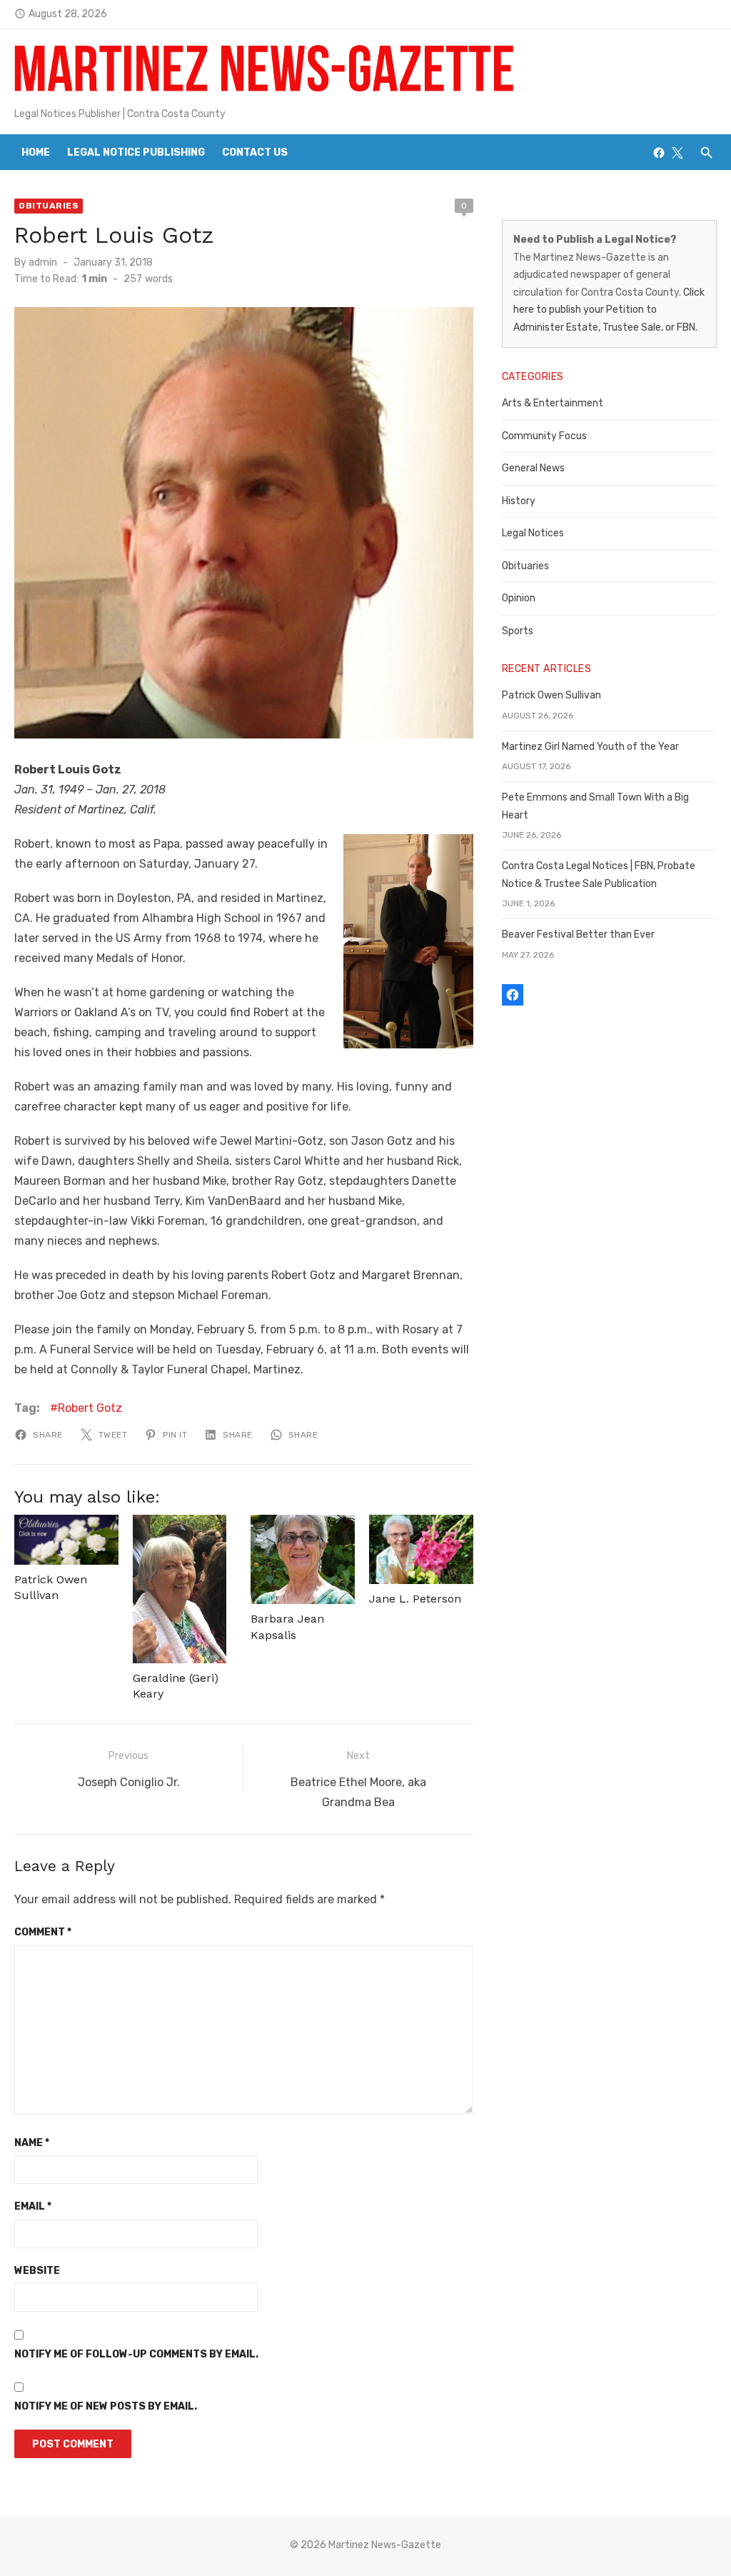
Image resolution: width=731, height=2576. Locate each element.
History (519, 501)
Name (32, 2143)
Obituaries (49, 206)
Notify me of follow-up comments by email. (136, 2354)
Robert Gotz (90, 1408)
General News (533, 468)
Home (36, 152)
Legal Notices (533, 533)
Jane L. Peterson (415, 1599)
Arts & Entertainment (553, 403)
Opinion (519, 598)
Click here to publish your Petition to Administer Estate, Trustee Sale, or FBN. (609, 310)
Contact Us (255, 152)
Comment (43, 1932)
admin (43, 262)
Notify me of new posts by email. (106, 2406)
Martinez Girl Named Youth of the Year (590, 747)
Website (37, 2271)
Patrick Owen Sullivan (551, 695)
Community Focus (544, 436)
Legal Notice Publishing (136, 152)
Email (33, 2206)
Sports (518, 631)
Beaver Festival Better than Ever (578, 934)
